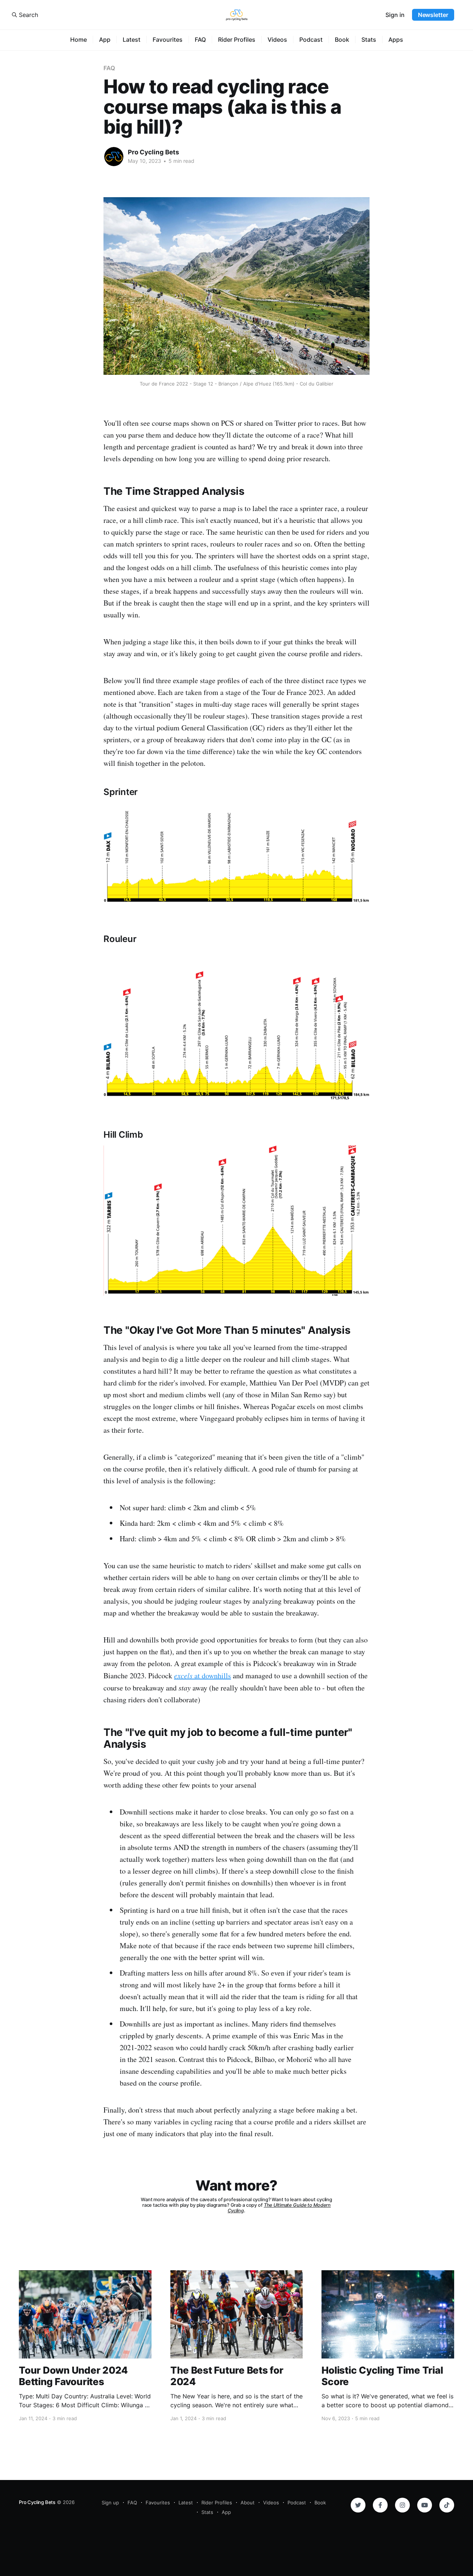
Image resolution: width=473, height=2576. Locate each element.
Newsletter (433, 15)
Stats (369, 40)
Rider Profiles (237, 40)
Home (79, 40)
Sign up (110, 2503)
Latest (132, 40)
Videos (277, 40)
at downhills (203, 1676)
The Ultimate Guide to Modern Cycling (279, 2208)
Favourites (168, 40)
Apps (396, 40)
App (105, 40)
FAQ (200, 40)
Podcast (311, 40)
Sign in (395, 15)
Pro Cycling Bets (154, 152)
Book (342, 40)
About (248, 2503)
